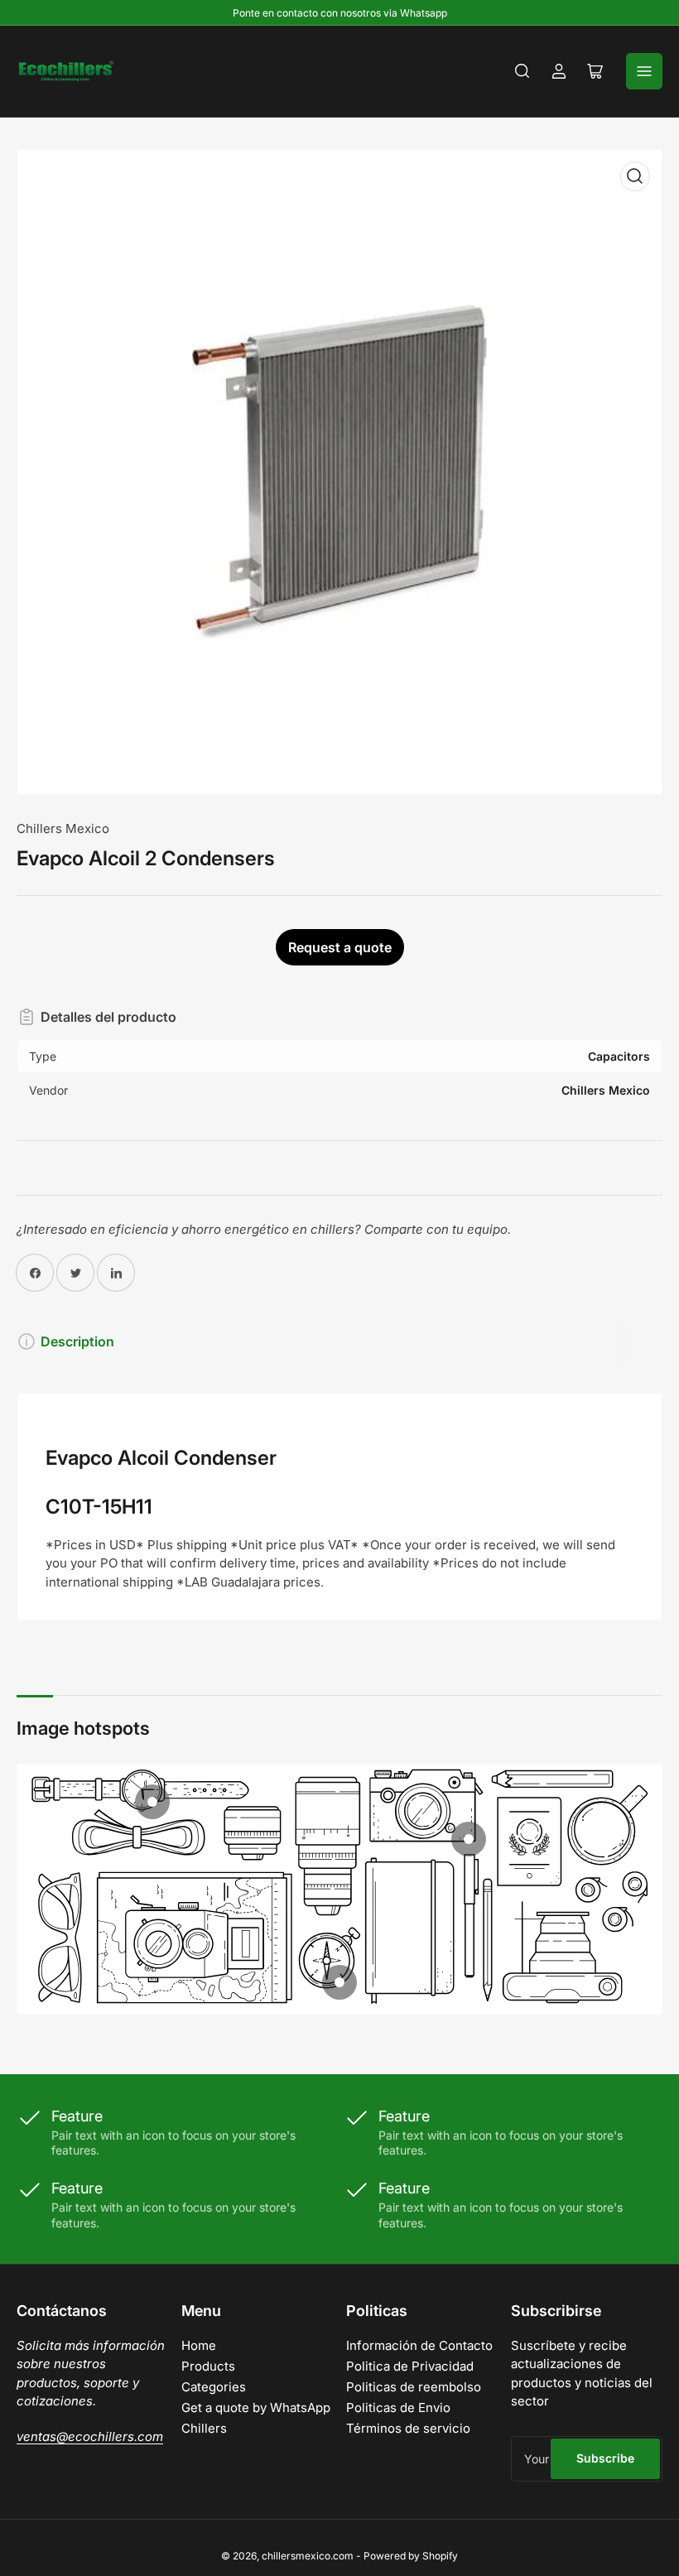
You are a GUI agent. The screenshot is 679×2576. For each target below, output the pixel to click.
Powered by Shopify (411, 2556)
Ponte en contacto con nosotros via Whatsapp (340, 13)
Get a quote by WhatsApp (256, 2407)
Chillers (204, 2428)
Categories (214, 2387)
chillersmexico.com (308, 2556)
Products (208, 2366)
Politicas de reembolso (414, 2387)
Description (77, 1341)
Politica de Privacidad (410, 2366)
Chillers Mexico (63, 828)
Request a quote (340, 947)
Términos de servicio (408, 2428)
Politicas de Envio (398, 2407)
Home (199, 2345)
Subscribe (605, 2458)
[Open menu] (644, 71)
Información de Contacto (419, 2345)
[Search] (522, 71)
